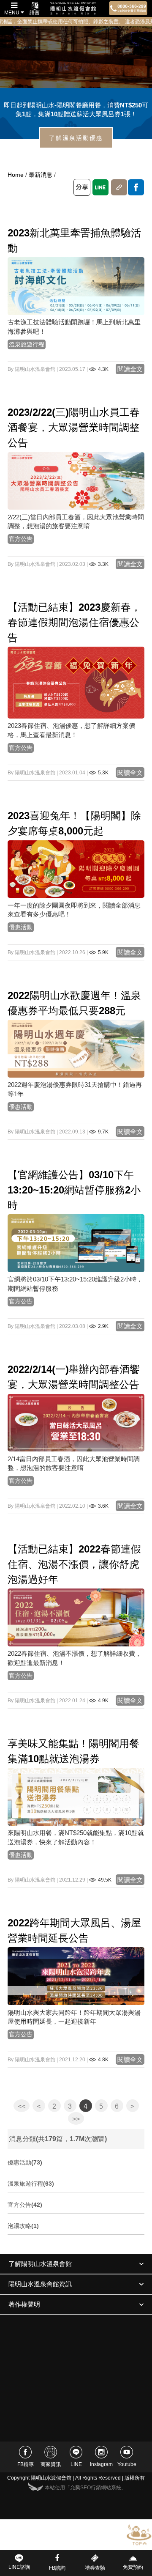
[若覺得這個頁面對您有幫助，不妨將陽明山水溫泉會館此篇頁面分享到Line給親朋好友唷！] (100, 187)
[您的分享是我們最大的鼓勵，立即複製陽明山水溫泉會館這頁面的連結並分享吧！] (119, 187)
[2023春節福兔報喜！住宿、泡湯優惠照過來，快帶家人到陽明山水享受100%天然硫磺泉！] (76, 682)
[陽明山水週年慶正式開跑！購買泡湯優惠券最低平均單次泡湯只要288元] (76, 1048)
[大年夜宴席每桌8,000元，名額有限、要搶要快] (76, 869)
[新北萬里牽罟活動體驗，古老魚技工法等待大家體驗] (76, 286)
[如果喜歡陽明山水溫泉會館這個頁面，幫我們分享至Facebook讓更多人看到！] (136, 187)
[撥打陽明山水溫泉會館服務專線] (128, 8)
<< (22, 2106)
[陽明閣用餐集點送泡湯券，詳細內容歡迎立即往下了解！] (76, 1797)
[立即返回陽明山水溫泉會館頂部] (139, 2534)
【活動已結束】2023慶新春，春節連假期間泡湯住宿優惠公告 (74, 622)
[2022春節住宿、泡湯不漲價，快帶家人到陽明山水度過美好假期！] (76, 1617)
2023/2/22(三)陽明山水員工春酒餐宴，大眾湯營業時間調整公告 (74, 427)
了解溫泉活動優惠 (76, 138)
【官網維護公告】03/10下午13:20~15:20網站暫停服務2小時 (74, 1190)
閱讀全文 (130, 369)
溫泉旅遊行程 (27, 344)
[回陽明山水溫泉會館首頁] (73, 8)
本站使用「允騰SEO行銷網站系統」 (85, 2488)
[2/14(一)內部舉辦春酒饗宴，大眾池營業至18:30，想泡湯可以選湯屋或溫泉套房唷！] (76, 1422)
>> (76, 2119)
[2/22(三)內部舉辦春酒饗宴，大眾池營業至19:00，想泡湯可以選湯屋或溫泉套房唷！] (76, 480)
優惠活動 (21, 927)
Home (16, 175)
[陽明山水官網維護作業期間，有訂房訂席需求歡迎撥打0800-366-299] (76, 1243)
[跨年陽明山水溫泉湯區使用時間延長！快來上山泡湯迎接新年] (76, 1976)
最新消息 (41, 175)
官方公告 (21, 539)
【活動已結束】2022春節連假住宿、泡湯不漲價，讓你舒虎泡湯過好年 (74, 1564)
